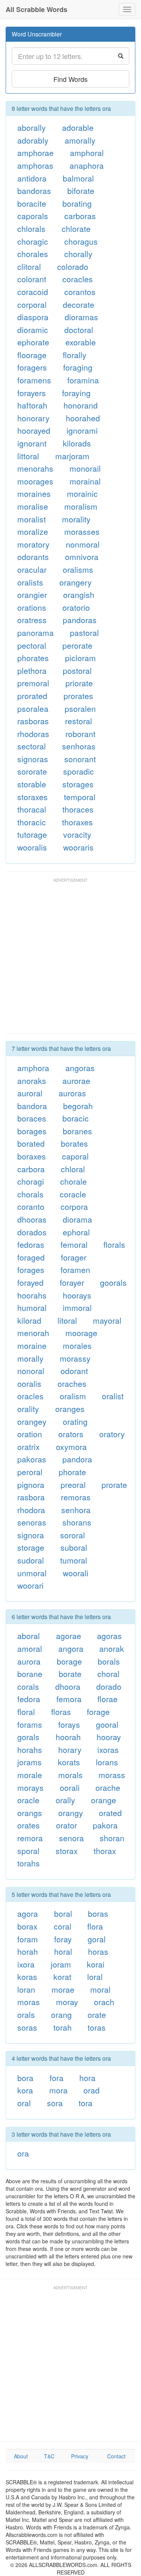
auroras (72, 1093)
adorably (33, 140)
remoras (76, 1497)
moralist (32, 519)
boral (63, 1913)
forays (69, 1724)
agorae (69, 1636)
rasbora (31, 1497)
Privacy (80, 2456)
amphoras (35, 165)
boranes (77, 1131)
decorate (79, 304)
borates (74, 1143)
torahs (29, 1863)
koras (27, 1977)
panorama (36, 633)
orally (65, 1800)
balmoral (78, 178)
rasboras (33, 721)
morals (70, 1775)
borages (32, 1131)
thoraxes (77, 822)
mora (58, 2090)
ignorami (82, 430)
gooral (107, 1724)
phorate (72, 1472)
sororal (73, 1535)
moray (67, 2002)
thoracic (32, 822)
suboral (74, 1547)
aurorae (76, 1081)
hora (87, 2078)
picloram (80, 658)
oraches (72, 1383)
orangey (32, 1421)
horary (70, 1750)
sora (55, 2103)
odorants (33, 557)
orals (26, 2014)
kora (25, 2090)
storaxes (33, 797)
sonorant (80, 759)
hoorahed (83, 418)
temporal (80, 797)
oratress (32, 620)
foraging (78, 367)
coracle (73, 1194)
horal (63, 1951)
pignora (31, 1485)
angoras (80, 1068)
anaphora (87, 165)
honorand (81, 405)
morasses (82, 531)
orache (108, 1787)
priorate (79, 683)
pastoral (84, 633)
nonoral (31, 1371)
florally (75, 355)
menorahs (35, 468)
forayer (72, 1282)
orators (71, 1434)
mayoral (107, 1320)
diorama (77, 1219)
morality (76, 519)
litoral (67, 1320)
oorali (70, 1787)
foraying (76, 393)
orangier (32, 595)
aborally (32, 127)
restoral (79, 721)
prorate (114, 1485)
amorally (80, 140)
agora (28, 1913)
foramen (75, 1270)
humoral (32, 1308)
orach (104, 2002)
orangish (79, 595)
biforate (81, 191)
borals (109, 1661)
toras (97, 2027)
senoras (32, 1522)
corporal (32, 304)
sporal (28, 1851)
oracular (32, 569)
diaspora (33, 317)
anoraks (32, 1081)
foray (63, 1939)
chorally (78, 254)
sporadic (79, 771)
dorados (32, 1232)
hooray (109, 1737)
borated (31, 1143)
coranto (31, 1206)
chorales (33, 254)
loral (95, 1977)
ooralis (29, 1383)
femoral (74, 1244)
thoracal (32, 809)
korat (62, 1977)
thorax (105, 1851)
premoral (33, 683)
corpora (74, 1206)
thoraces (78, 809)
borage (69, 1661)
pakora (105, 1825)
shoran (112, 1838)
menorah (33, 1333)
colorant (32, 279)
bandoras (34, 191)
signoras (33, 759)
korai (96, 1964)
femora (69, 1699)
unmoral (32, 1573)
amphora (33, 1068)
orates (29, 1825)
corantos (80, 292)
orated (110, 1813)
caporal (75, 1156)
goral (97, 1939)
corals (28, 1686)
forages (31, 1270)
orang (61, 2014)
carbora (31, 1169)
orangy (71, 1813)
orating (75, 1421)
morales (77, 1346)
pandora (77, 1459)
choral (108, 1674)
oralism (73, 1396)
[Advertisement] (70, 959)
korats (69, 1762)
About (21, 2456)
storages (78, 784)
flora (95, 1926)
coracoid (33, 292)
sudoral (31, 1560)
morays (30, 1787)
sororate (32, 771)
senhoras (79, 746)
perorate (77, 645)
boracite (32, 203)
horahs (30, 1750)
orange (104, 1800)
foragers (32, 367)
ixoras (108, 1750)
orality (28, 1409)
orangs (30, 1813)
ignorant (32, 443)
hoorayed (34, 430)
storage (31, 1547)
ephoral (76, 1232)
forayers (32, 393)
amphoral (87, 153)
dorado (109, 1686)
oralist (113, 1396)
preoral (73, 1485)
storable (32, 784)
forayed (30, 1282)
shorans (77, 1522)
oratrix (29, 1447)
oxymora (71, 1447)
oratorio (76, 607)
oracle (28, 1800)
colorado (73, 266)
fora (57, 2078)
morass (112, 1775)
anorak (112, 1648)
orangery (76, 582)
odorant (74, 1371)
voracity (77, 834)
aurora (29, 1661)
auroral (30, 1093)
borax (27, 1926)
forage (98, 1712)
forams (30, 1724)
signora (31, 1535)
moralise (33, 506)
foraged (31, 1257)
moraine (32, 1346)
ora (23, 2153)
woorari (30, 1585)
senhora (76, 1510)
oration (30, 1434)
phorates (33, 658)
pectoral (32, 645)
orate (97, 2014)
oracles (30, 1396)
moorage (81, 1333)
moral (100, 1989)
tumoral (74, 1560)
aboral (29, 1636)
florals (114, 1244)
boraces (32, 1118)
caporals (33, 216)
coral (63, 1926)
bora (25, 2078)
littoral (28, 456)
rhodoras (33, 734)
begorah (78, 1106)
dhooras (32, 1219)
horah (28, 1951)
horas (98, 1951)
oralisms (78, 569)
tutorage (32, 834)
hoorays (77, 1295)
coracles (78, 279)
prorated (32, 696)
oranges (70, 1409)
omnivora (82, 557)
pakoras (32, 1459)
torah (63, 2027)
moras (29, 2002)
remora (30, 1838)
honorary (33, 418)
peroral (30, 1472)
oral (24, 2103)
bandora (32, 1106)
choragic (33, 241)
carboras (80, 216)
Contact (116, 2456)
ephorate (33, 342)
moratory (33, 544)
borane (30, 1674)
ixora (26, 1964)
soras (27, 2027)
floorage (32, 355)
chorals (30, 1194)
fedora (29, 1699)
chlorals (31, 229)
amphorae (36, 153)
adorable (78, 127)
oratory (112, 1434)
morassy (75, 1358)
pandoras (80, 620)
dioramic (33, 330)
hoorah (68, 1737)
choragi (31, 1181)
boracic (76, 1118)
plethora (32, 670)
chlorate (76, 229)
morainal (85, 481)
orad (92, 2090)
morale (30, 1775)
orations (32, 607)
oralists (30, 582)
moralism (81, 506)
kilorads (77, 443)
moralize (33, 531)
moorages (35, 481)
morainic (82, 493)
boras (98, 1913)
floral (26, 1712)
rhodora (31, 1510)
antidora (32, 178)
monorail (85, 468)
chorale (74, 1181)
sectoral (32, 746)
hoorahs (32, 1295)
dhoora (68, 1686)
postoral (77, 670)
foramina (83, 380)
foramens (34, 380)
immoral (77, 1308)
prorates (78, 696)
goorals (113, 1282)
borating (77, 203)
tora (86, 2103)
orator (67, 1825)
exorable (81, 342)
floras (61, 1712)
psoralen (80, 708)
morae (63, 1989)
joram (61, 1964)
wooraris (78, 847)
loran (26, 1989)
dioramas (81, 317)
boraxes (32, 1156)
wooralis (32, 847)
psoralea (33, 708)
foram (28, 1939)
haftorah (32, 405)
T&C (49, 2456)
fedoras (31, 1244)
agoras (109, 1636)
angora (71, 1648)
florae (108, 1699)
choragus (81, 241)
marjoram (72, 456)
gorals (28, 1737)
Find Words (70, 79)
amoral (30, 1648)
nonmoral (83, 544)
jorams (30, 1762)
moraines (34, 493)
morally (30, 1358)
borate (70, 1674)
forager (74, 1257)
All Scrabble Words (36, 9)
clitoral (29, 266)
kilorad (29, 1320)
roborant (80, 734)
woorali (76, 1573)
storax (67, 1851)
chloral (73, 1169)
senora (71, 1838)
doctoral (79, 330)
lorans (107, 1762)
